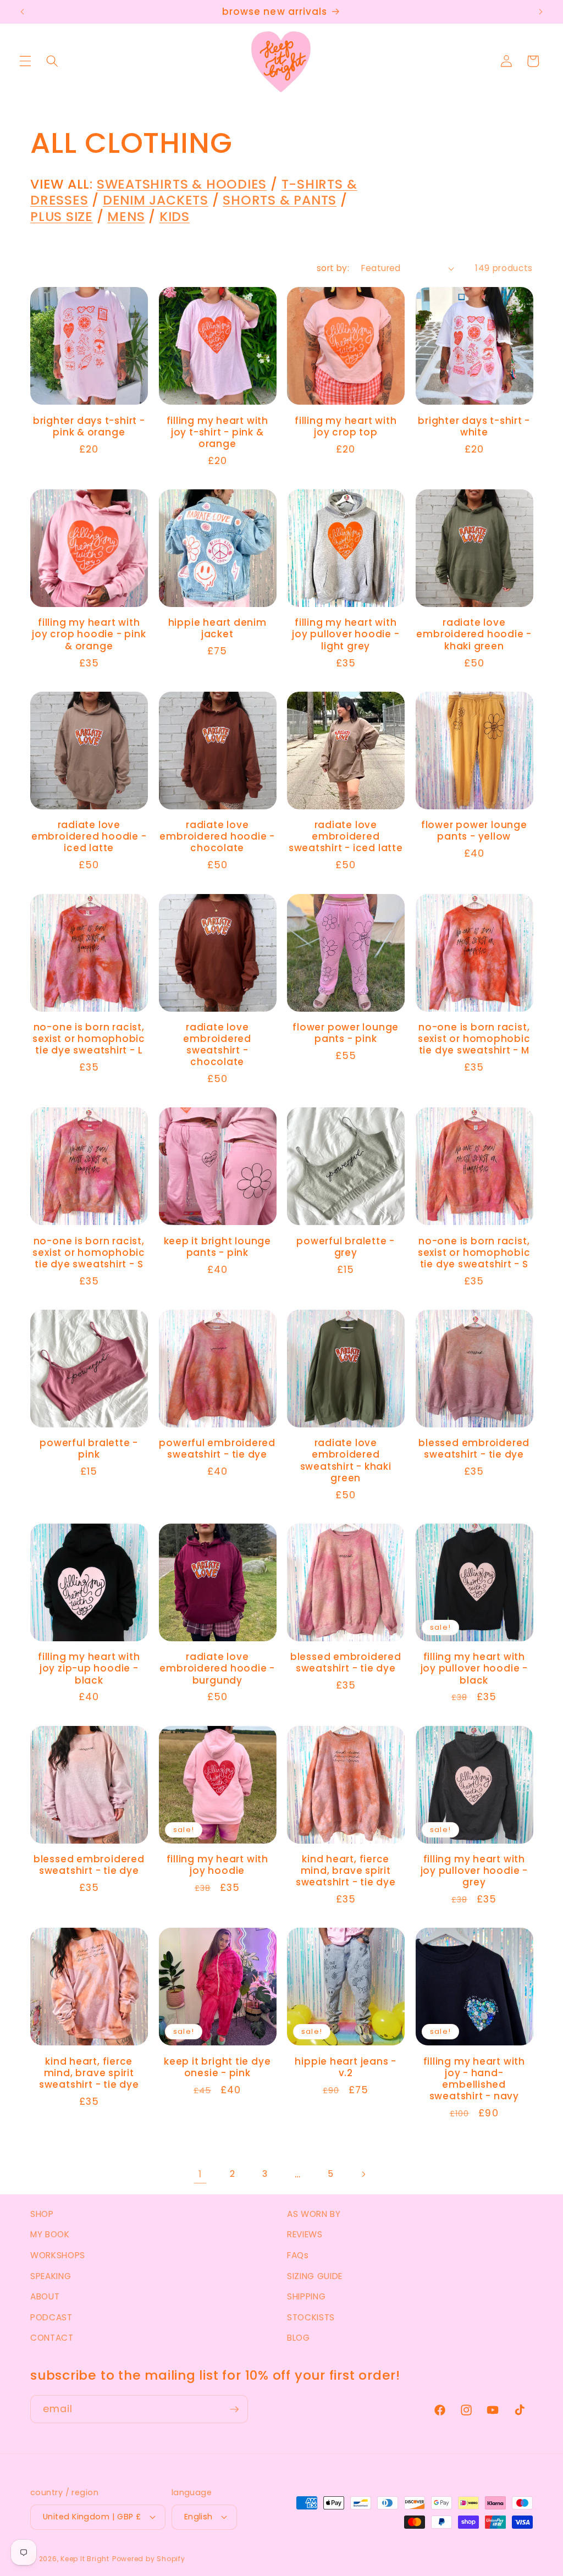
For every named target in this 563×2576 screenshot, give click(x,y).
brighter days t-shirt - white (474, 427)
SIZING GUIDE (315, 2276)
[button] (25, 61)
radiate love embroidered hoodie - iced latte (89, 837)
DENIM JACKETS (156, 200)
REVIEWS (305, 2234)
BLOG (299, 2338)
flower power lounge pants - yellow (474, 831)
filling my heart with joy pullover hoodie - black (474, 1669)
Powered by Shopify (149, 2559)
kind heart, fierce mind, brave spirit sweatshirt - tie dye (346, 1871)
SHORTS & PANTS (280, 200)
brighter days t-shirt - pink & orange (89, 427)
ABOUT (45, 2296)
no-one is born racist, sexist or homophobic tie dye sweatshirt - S (89, 1253)
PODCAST (51, 2317)
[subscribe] (234, 2409)
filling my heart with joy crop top (346, 427)
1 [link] (200, 2174)
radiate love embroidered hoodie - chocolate (217, 837)
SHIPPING (306, 2296)
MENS (126, 216)
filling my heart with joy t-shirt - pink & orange (217, 433)
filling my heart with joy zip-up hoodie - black (89, 1669)
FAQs (298, 2255)
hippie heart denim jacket (217, 628)
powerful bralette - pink (89, 1449)
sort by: (333, 268)
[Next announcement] (540, 12)
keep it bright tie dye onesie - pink (217, 2067)
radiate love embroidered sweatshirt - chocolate (217, 1045)
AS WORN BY (314, 2214)
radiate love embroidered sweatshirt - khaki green (346, 1461)
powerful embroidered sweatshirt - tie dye (217, 1449)
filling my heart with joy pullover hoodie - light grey (346, 635)
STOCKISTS (311, 2317)
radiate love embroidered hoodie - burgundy (217, 1669)
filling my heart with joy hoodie (217, 1865)
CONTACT (52, 2338)
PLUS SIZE (62, 216)
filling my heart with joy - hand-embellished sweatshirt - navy (474, 2079)
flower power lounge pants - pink (346, 1033)
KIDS (175, 216)
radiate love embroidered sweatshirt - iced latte (346, 837)
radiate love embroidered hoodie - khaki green (474, 635)
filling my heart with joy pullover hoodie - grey (474, 1871)
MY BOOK (50, 2234)
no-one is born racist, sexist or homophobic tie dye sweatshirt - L (89, 1039)
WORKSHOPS (58, 2255)
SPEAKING (51, 2276)
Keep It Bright (85, 2559)
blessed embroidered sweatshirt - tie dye (474, 1449)
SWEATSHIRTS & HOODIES (182, 184)
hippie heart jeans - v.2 (346, 2067)
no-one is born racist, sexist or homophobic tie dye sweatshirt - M (474, 1039)
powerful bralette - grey (346, 1247)
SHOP (42, 2214)
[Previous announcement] (23, 12)
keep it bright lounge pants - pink (217, 1247)
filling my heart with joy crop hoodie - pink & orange (89, 635)
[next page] (363, 2174)
